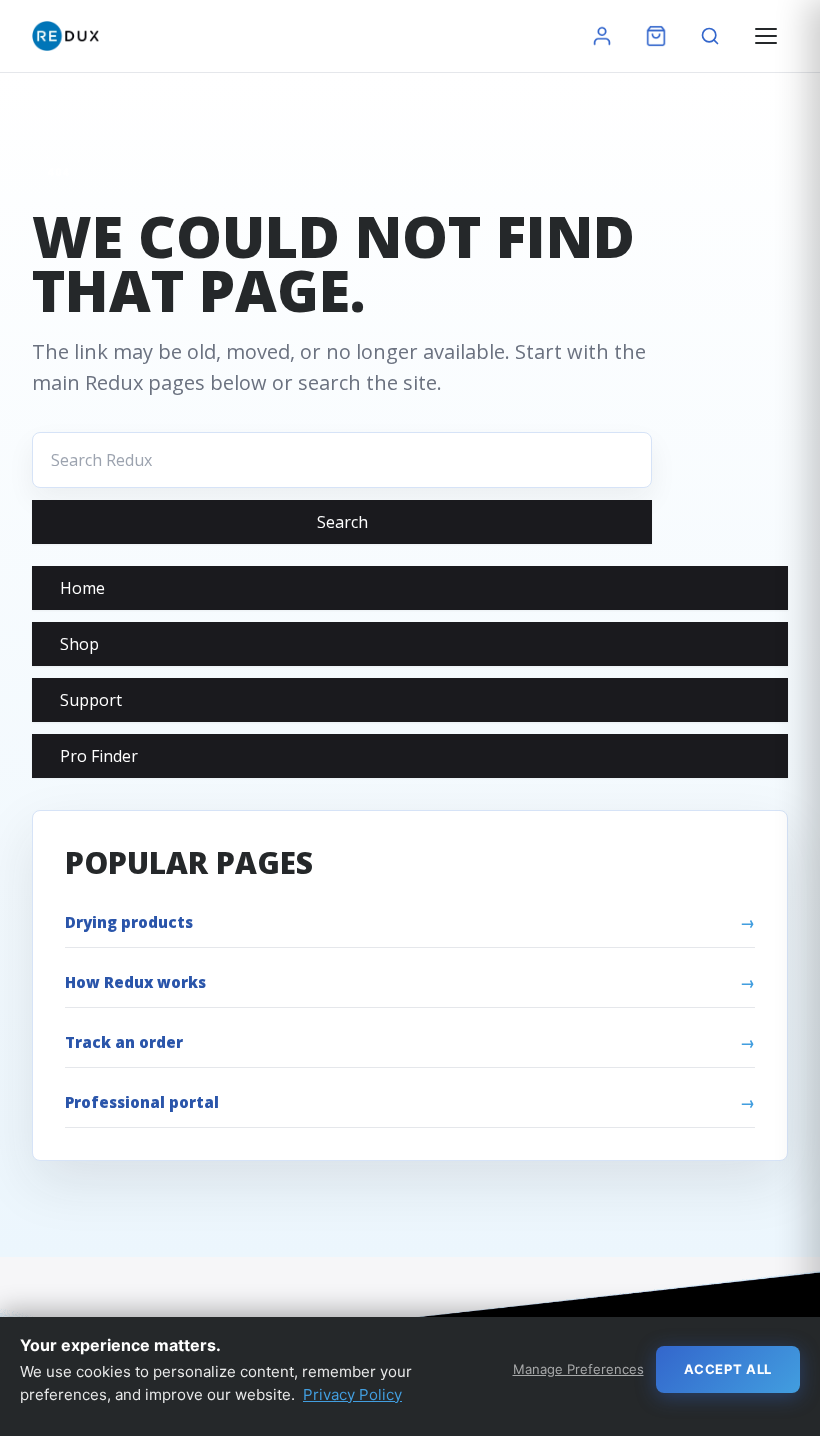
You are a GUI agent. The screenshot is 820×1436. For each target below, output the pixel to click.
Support (91, 700)
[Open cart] (656, 36)
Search (342, 522)
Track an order (124, 1042)
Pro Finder (99, 756)
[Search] (710, 36)
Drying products (129, 922)
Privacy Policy (352, 1394)
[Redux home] (65, 36)
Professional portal (142, 1102)
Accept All (728, 1369)
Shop (79, 644)
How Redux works (135, 982)
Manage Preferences (578, 1369)
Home (82, 588)
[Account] (602, 36)
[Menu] (766, 36)
